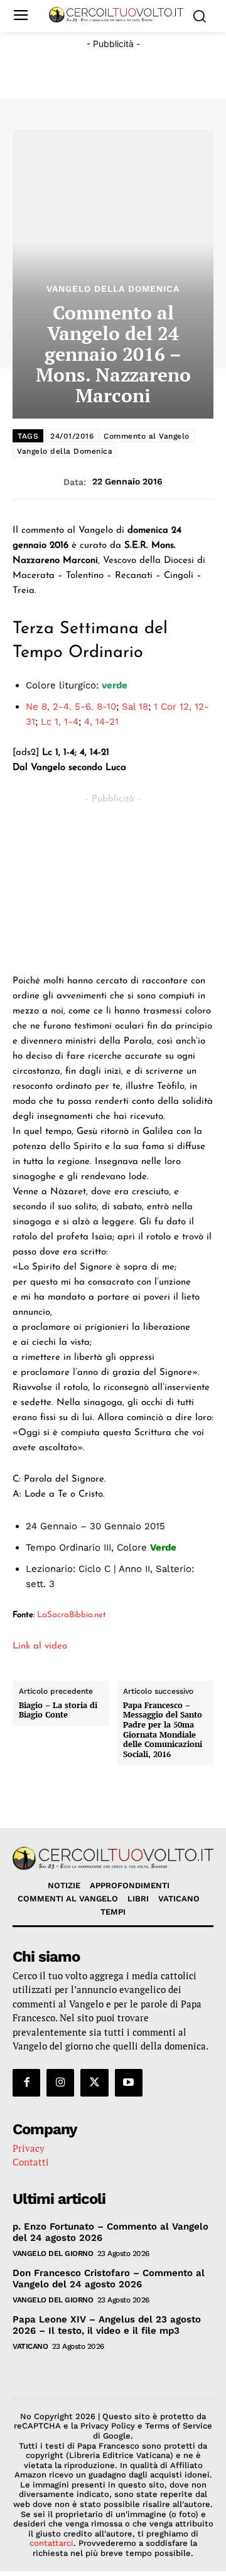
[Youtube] (129, 2083)
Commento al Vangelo (147, 436)
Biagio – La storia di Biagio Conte (58, 1710)
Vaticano (30, 2346)
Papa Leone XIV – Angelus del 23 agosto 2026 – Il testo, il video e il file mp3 (107, 2325)
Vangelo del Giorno (53, 2253)
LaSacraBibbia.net (72, 1615)
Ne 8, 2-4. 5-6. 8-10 (71, 707)
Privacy (29, 2148)
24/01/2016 (72, 436)
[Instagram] (60, 2083)
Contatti (31, 2162)
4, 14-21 (101, 722)
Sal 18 (135, 707)
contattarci (51, 2543)
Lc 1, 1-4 (60, 722)
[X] (94, 2083)
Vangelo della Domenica (113, 289)
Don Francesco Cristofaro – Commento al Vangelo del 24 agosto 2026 (109, 2279)
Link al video (40, 1646)
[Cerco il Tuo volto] (116, 15)
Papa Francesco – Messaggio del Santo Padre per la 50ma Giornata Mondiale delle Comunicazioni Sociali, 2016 (163, 1730)
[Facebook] (26, 2083)
